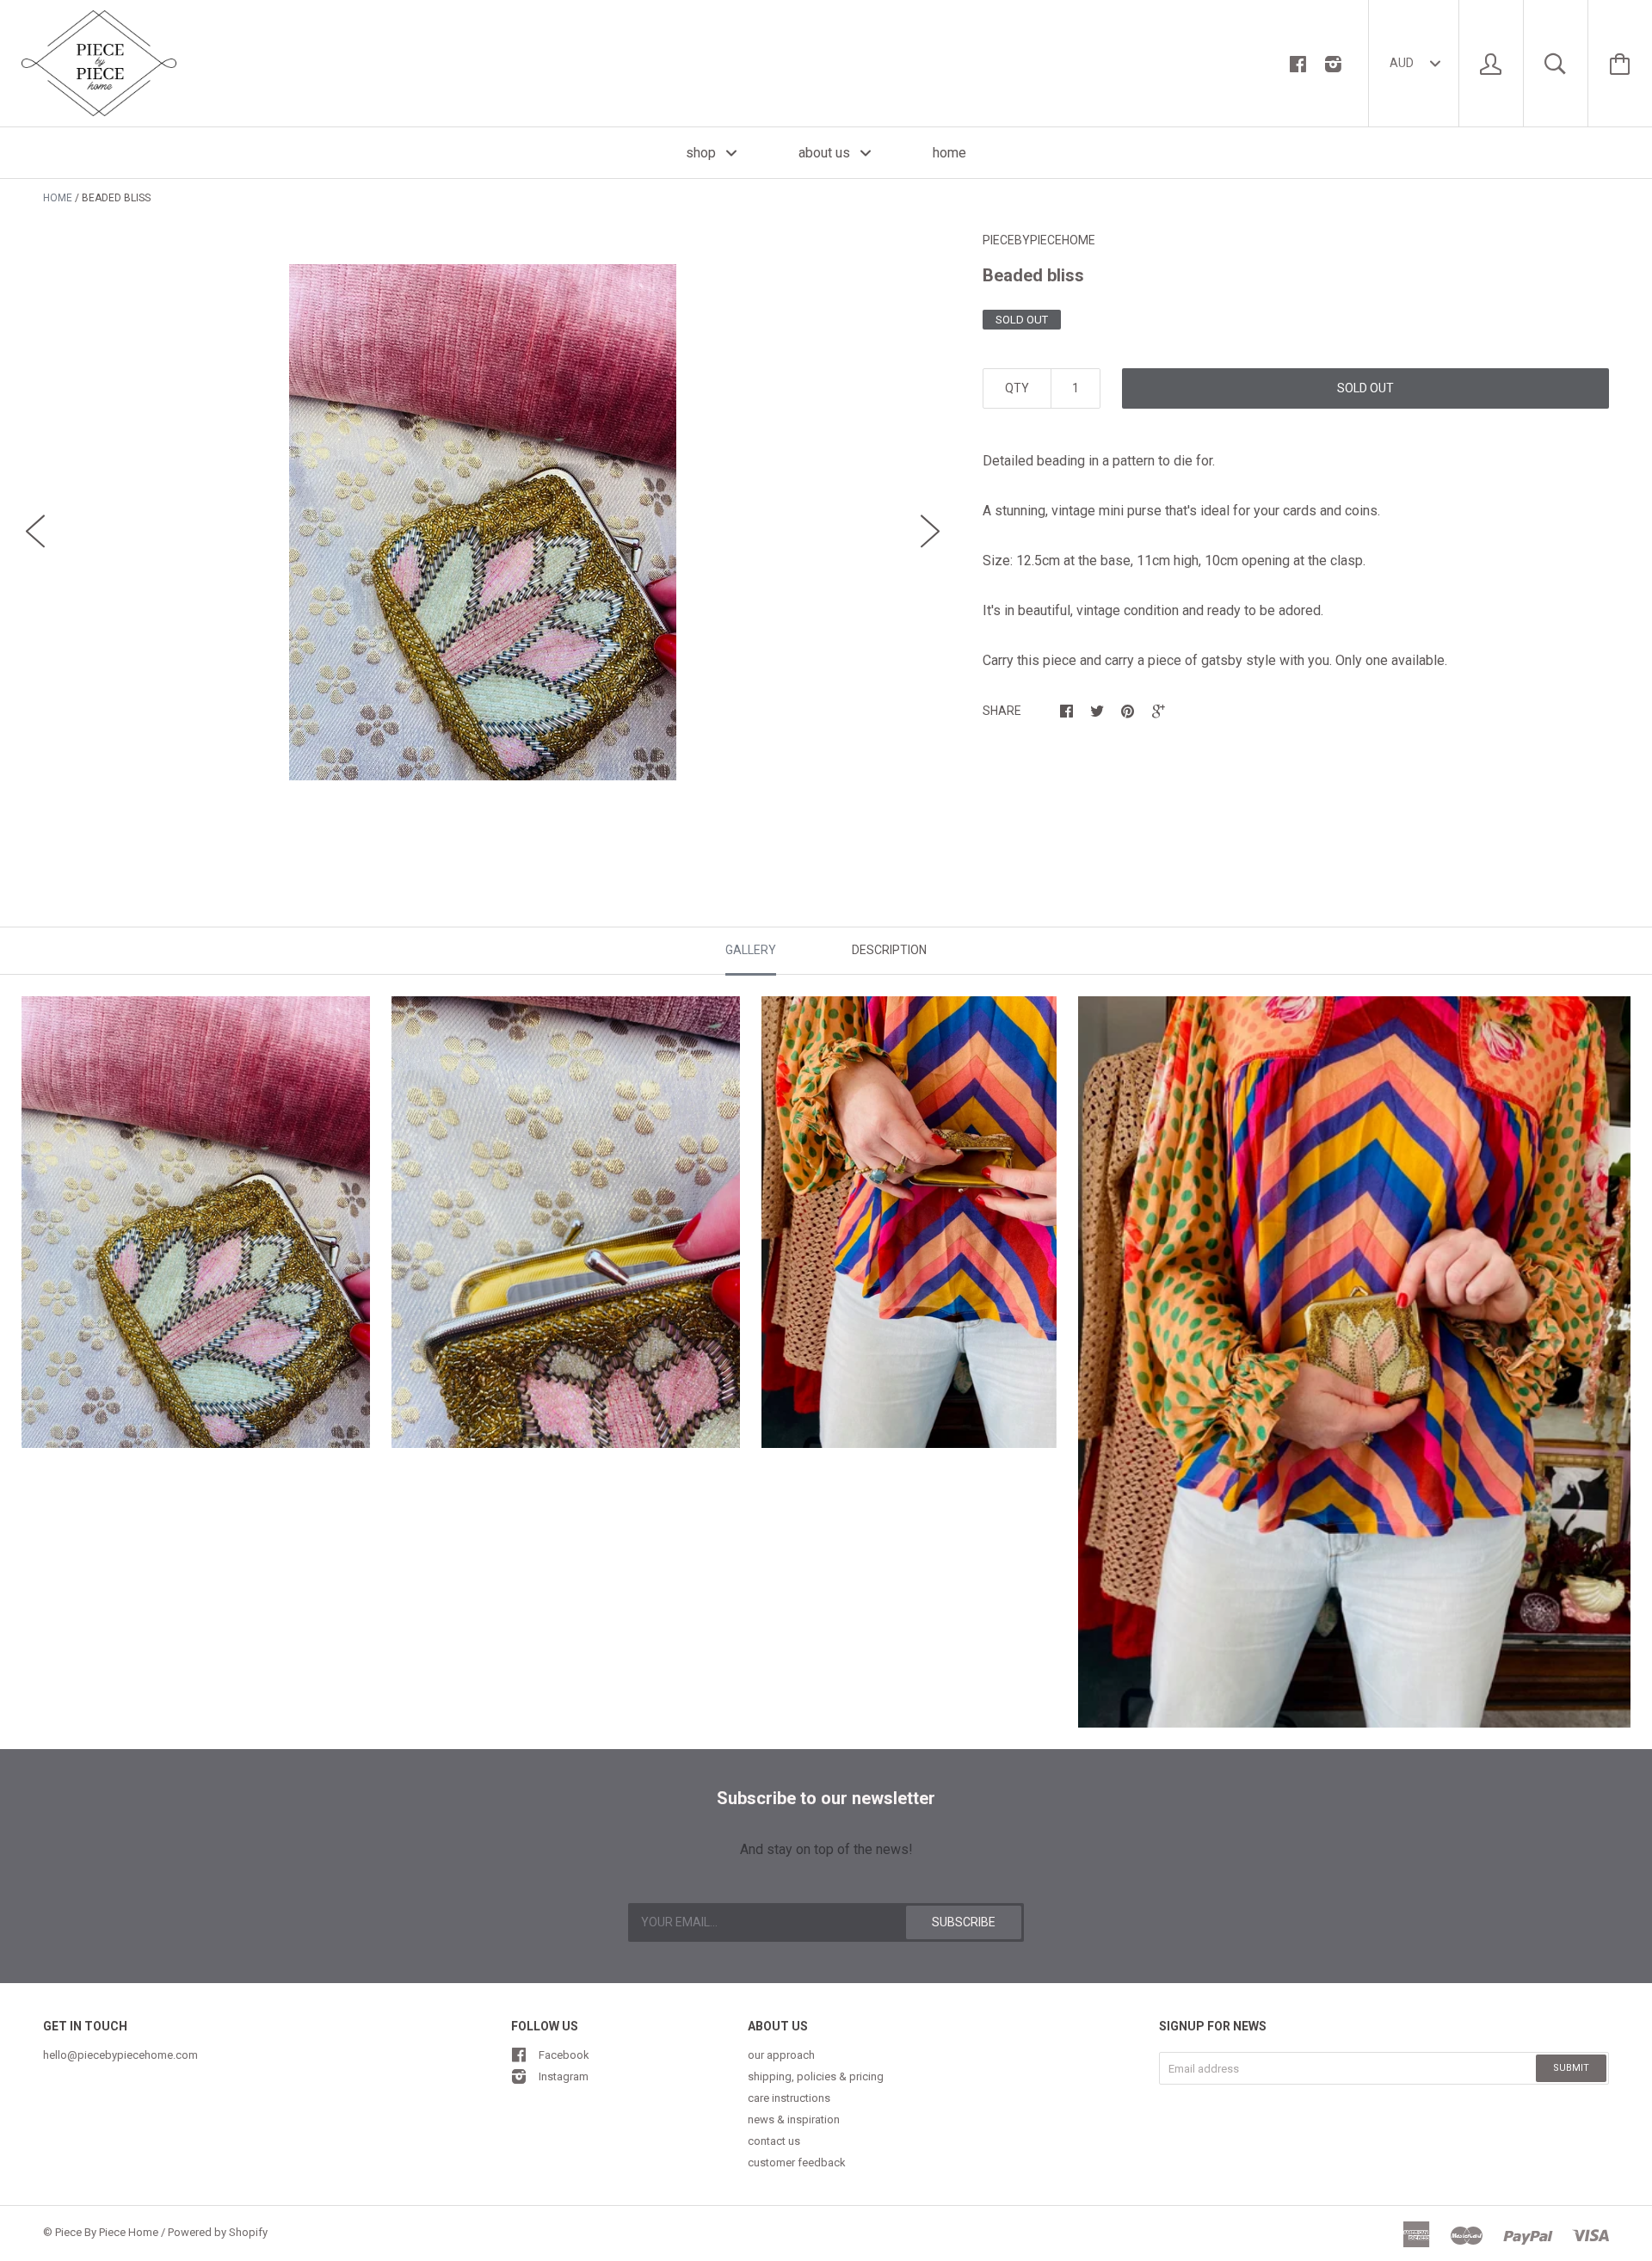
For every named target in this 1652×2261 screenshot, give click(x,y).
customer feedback (797, 2162)
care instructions (789, 2098)
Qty (1017, 388)
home (949, 153)
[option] (483, 522)
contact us (774, 2141)
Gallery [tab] (751, 950)
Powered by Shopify (218, 2232)
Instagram (564, 2076)
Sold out (1365, 388)
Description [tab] (889, 950)
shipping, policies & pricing (816, 2076)
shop (703, 153)
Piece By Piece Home (107, 2232)
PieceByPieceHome (1039, 240)
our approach (781, 2055)
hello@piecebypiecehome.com (120, 2055)
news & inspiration (794, 2119)
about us (826, 153)
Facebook (564, 2055)
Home (58, 198)
